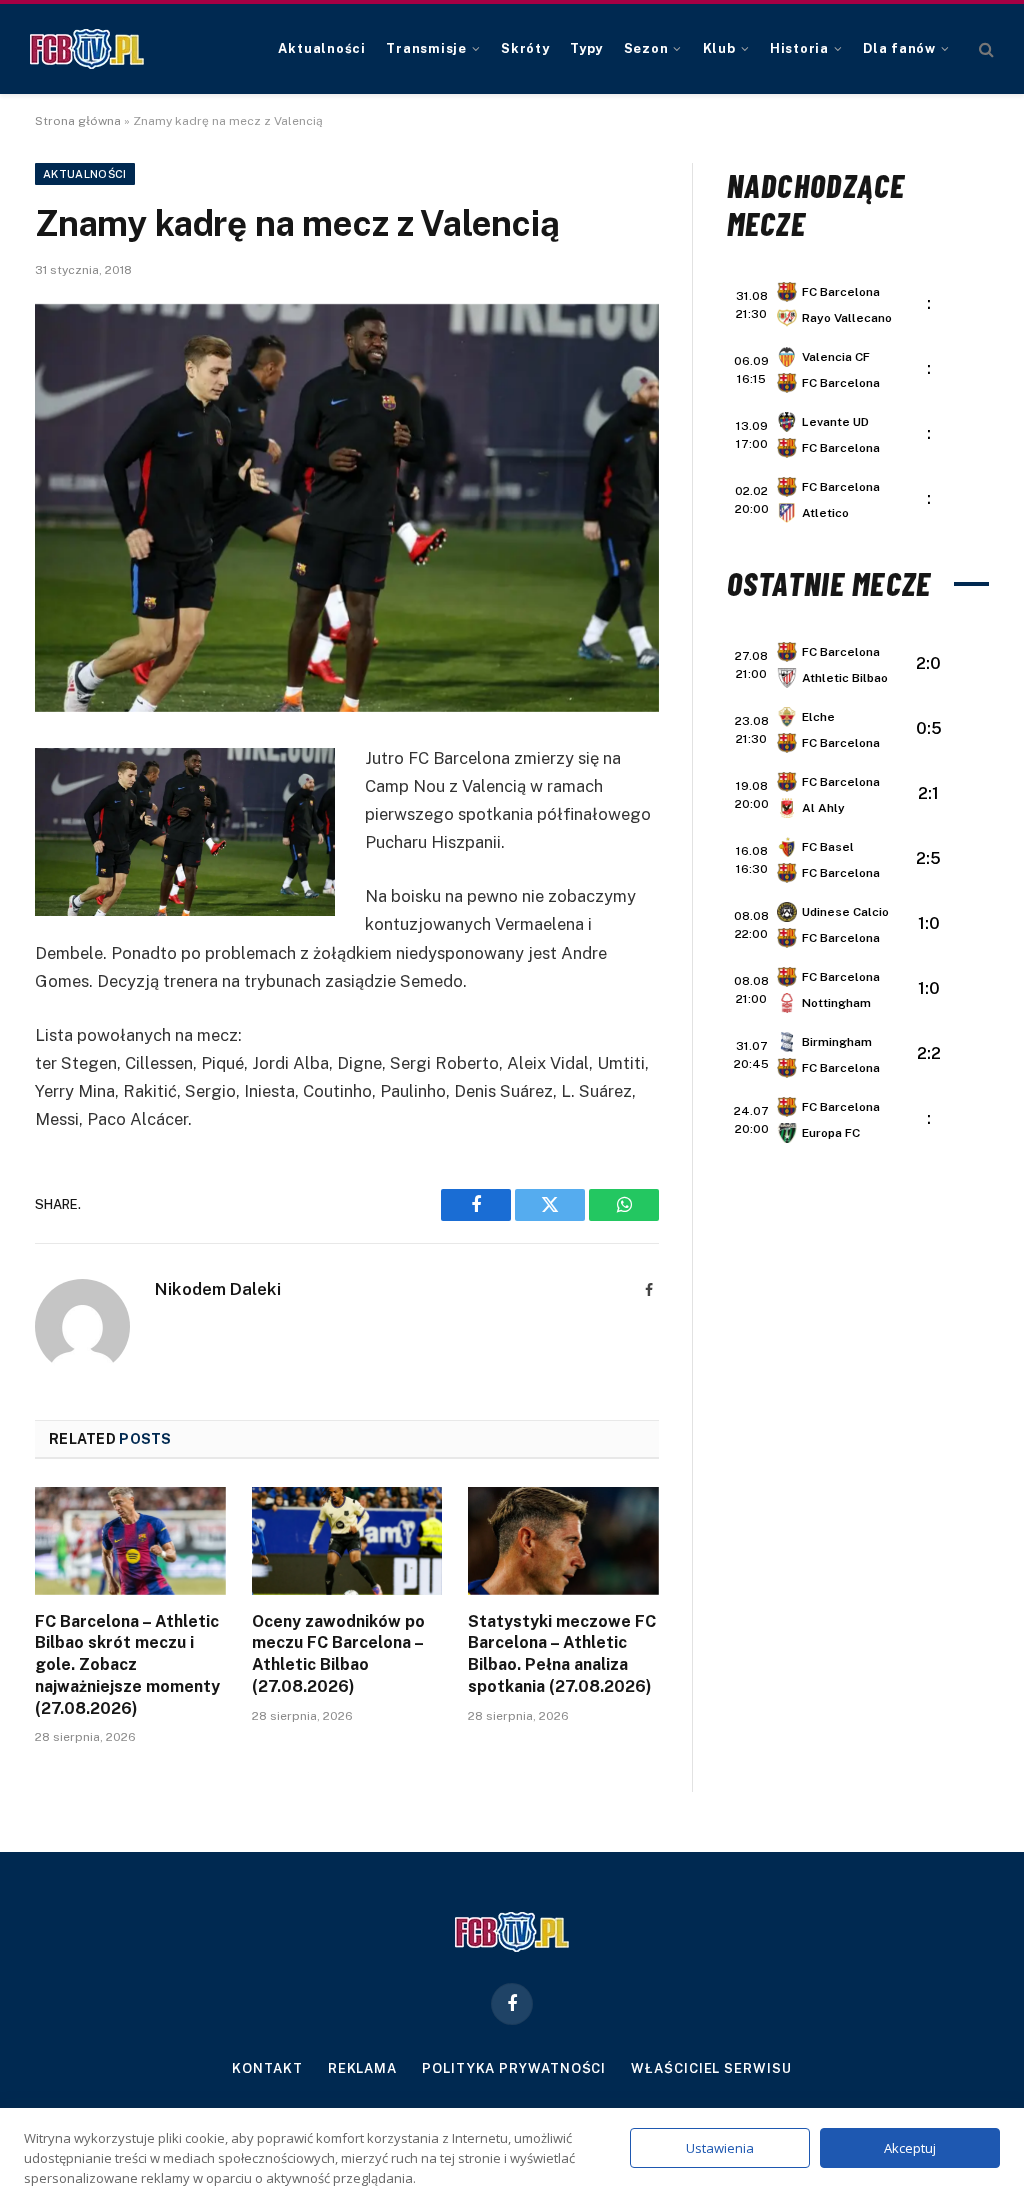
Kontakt (267, 2068)
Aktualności (321, 48)
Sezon (646, 48)
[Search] (984, 49)
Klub (719, 48)
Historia (799, 48)
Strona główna (78, 121)
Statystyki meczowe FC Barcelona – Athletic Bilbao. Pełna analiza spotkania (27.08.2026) (562, 1654)
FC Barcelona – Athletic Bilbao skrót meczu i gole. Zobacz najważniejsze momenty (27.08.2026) (127, 1665)
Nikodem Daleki (218, 1289)
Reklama (362, 2068)
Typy (586, 48)
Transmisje (426, 48)
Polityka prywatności (514, 2068)
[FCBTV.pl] (87, 49)
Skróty (525, 48)
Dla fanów (899, 48)
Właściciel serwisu (711, 2068)
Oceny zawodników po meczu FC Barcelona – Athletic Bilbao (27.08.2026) (338, 1654)
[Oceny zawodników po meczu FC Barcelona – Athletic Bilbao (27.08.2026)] (347, 1540)
